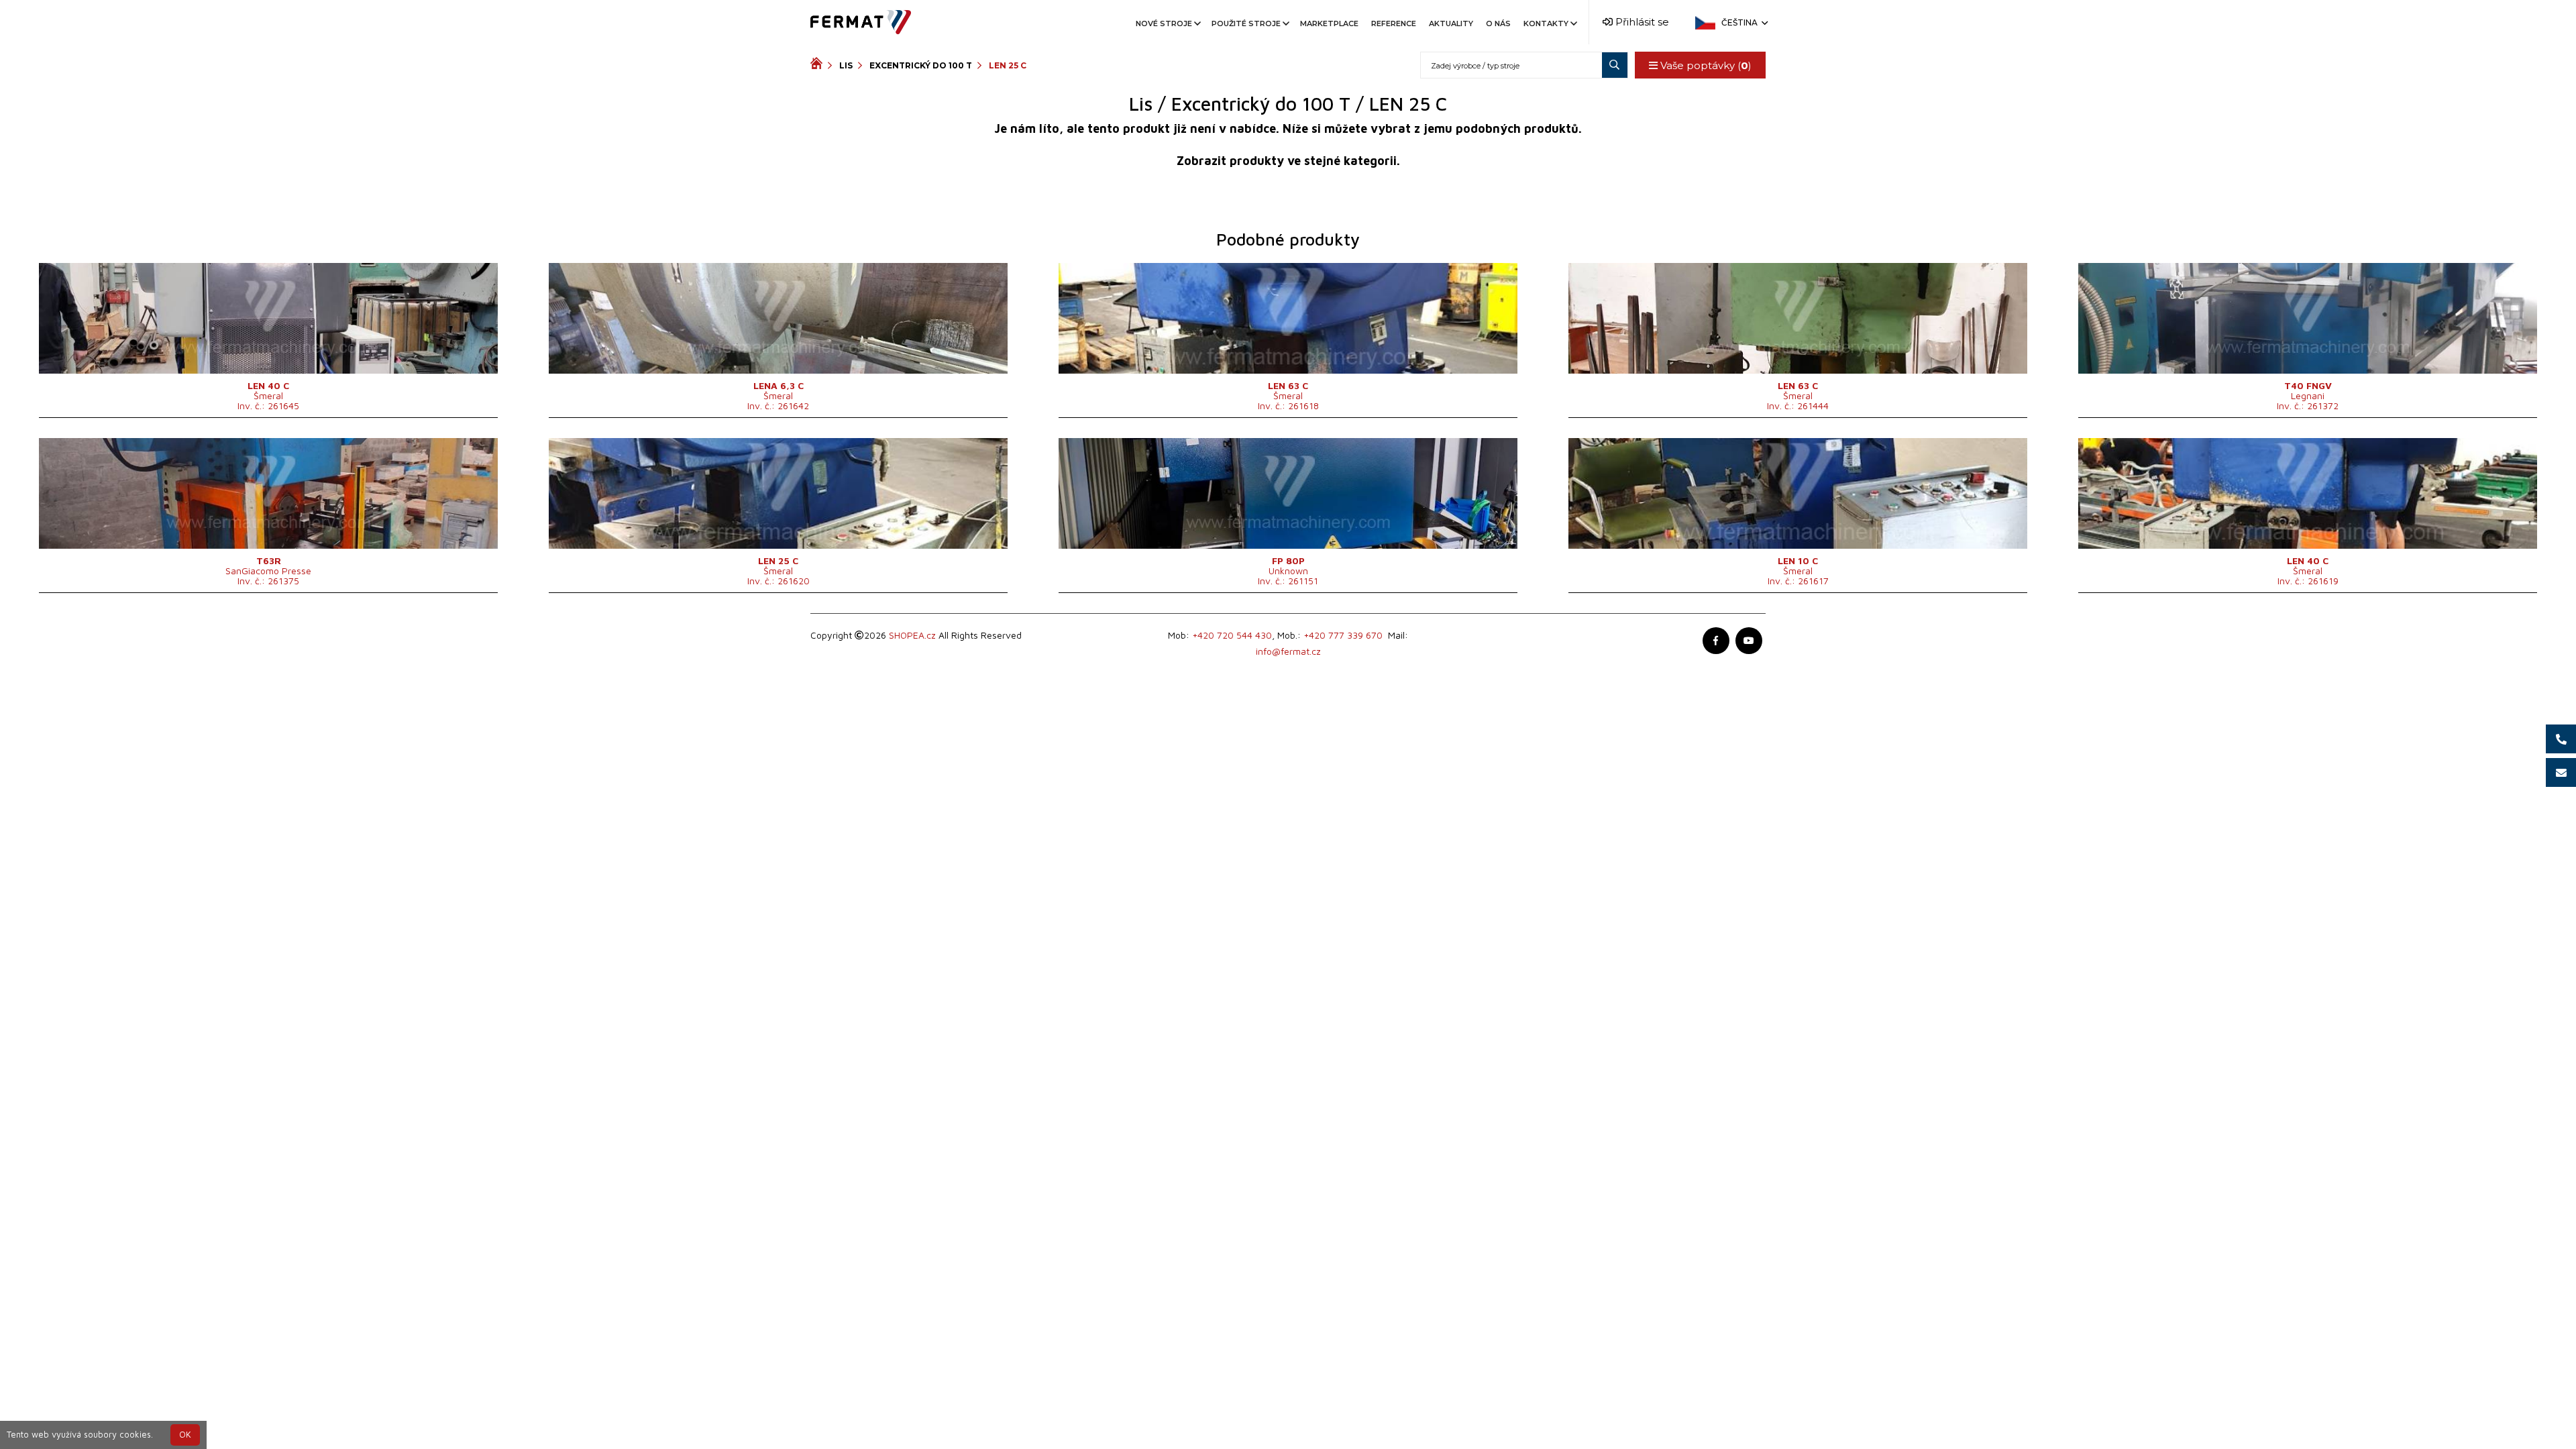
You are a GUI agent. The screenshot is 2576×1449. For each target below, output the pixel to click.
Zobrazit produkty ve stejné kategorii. (1288, 161)
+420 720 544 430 (1232, 635)
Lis (846, 65)
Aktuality (1451, 23)
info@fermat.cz (1288, 651)
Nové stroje (1164, 23)
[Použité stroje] (819, 65)
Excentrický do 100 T (921, 65)
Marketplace (1329, 23)
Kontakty (1546, 23)
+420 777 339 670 (1343, 635)
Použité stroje (1246, 23)
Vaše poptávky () (1705, 65)
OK (185, 1435)
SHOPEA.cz (912, 635)
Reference (1394, 23)
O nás (1498, 23)
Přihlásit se (1641, 22)
